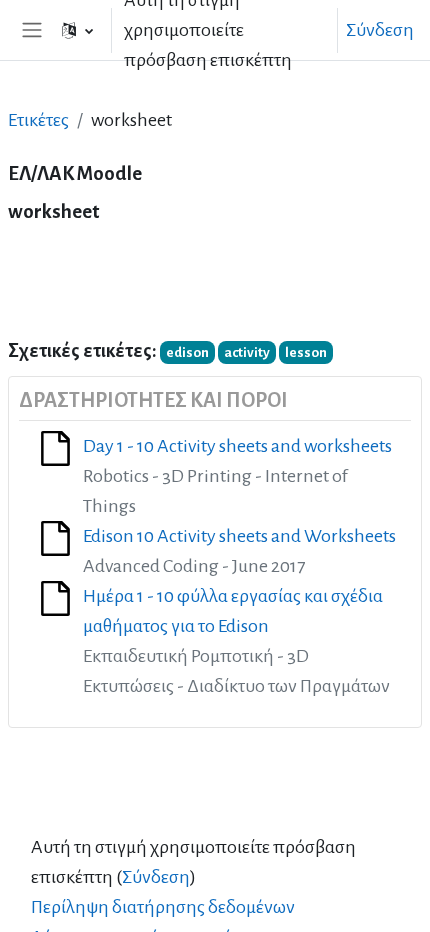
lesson (306, 352)
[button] (77, 30)
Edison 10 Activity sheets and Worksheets (239, 536)
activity (247, 352)
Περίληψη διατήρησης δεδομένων (163, 907)
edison (187, 352)
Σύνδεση (380, 30)
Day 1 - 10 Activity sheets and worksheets (237, 446)
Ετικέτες (38, 120)
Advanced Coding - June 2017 (194, 566)
